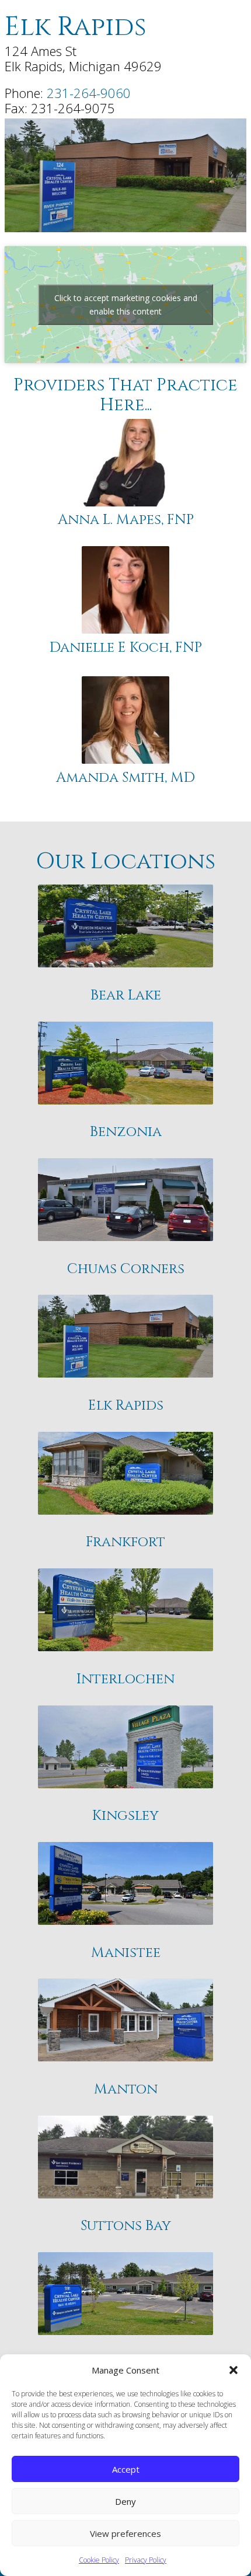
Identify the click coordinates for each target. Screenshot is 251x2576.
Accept (126, 2469)
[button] (233, 2370)
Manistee (126, 1953)
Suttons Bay (126, 2226)
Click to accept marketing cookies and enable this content (126, 305)
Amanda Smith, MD (125, 778)
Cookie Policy (99, 2560)
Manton (126, 2090)
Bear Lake (126, 996)
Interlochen (125, 1680)
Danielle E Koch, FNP (126, 648)
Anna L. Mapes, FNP (126, 520)
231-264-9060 (89, 93)
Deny (125, 2501)
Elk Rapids (126, 1406)
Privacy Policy (146, 2560)
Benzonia (126, 1132)
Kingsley (125, 1816)
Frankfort (125, 1542)
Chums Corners (126, 1269)
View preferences (125, 2533)
